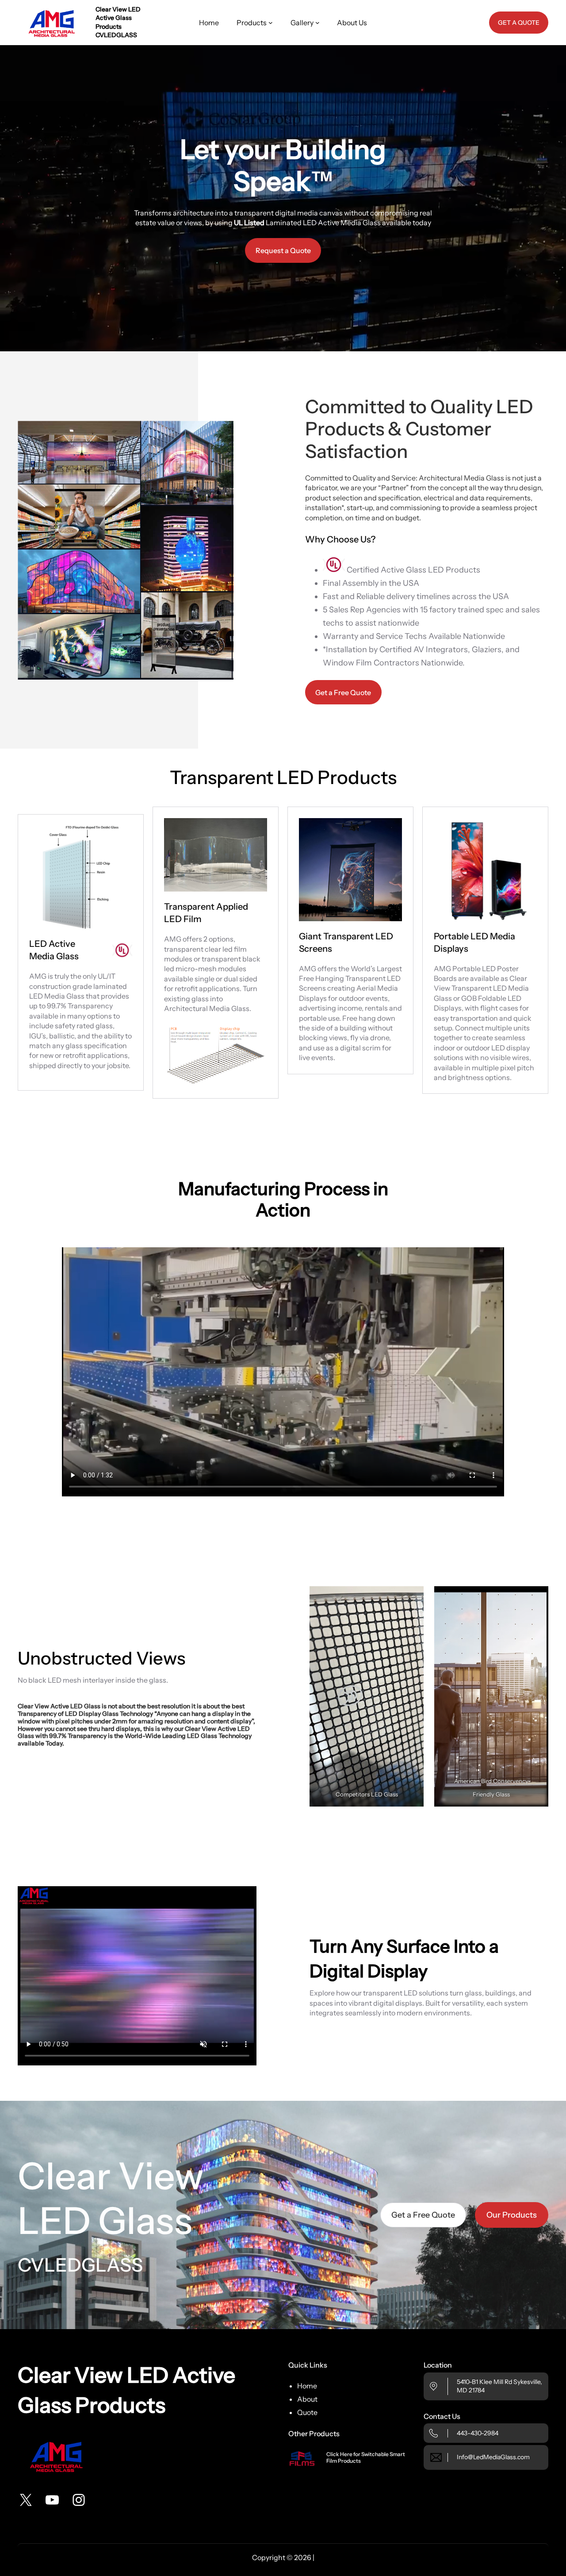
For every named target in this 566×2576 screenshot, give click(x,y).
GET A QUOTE (519, 23)
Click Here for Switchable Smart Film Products (366, 2457)
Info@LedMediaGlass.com (493, 2457)
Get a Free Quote (343, 692)
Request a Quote (283, 250)
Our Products (512, 2215)
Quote (307, 2412)
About (307, 2399)
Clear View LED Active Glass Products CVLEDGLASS (118, 22)
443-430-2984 (478, 2433)
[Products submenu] (271, 23)
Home (307, 2386)
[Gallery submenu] (317, 23)
